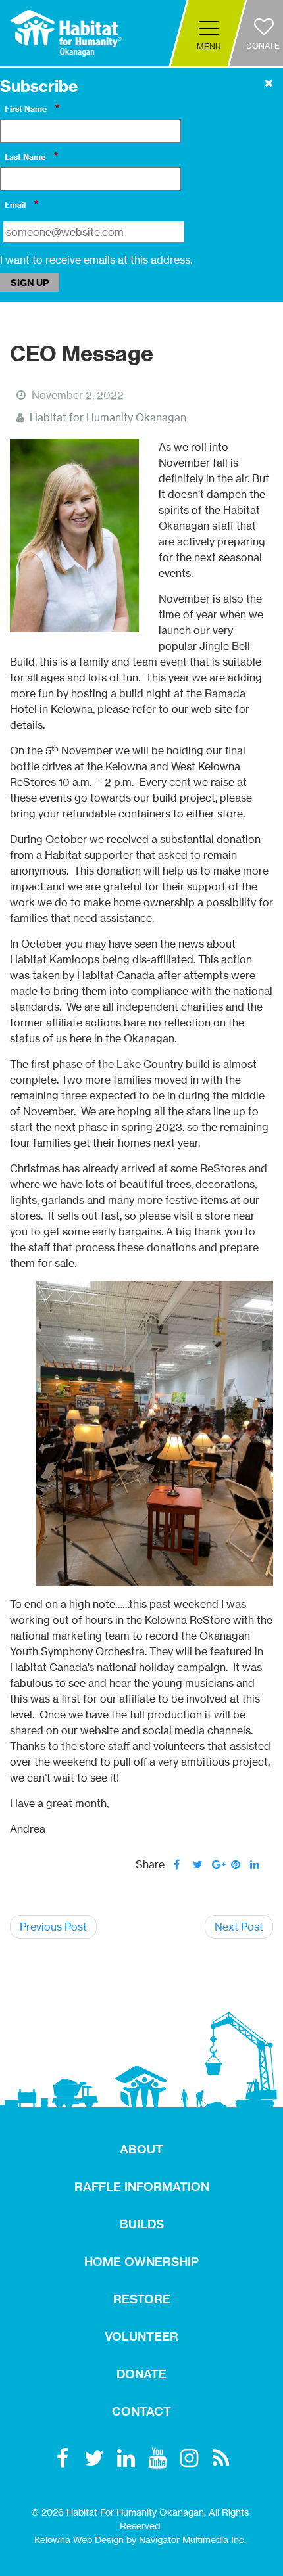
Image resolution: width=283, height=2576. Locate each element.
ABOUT (141, 2149)
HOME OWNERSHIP (141, 2262)
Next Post (239, 1927)
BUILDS (142, 2224)
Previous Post (53, 1927)
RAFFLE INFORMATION (142, 2187)
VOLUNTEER (141, 2336)
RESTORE (142, 2299)
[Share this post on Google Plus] (217, 1864)
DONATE (141, 2374)
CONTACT (141, 2411)
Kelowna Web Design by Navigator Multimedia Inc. (140, 2540)
